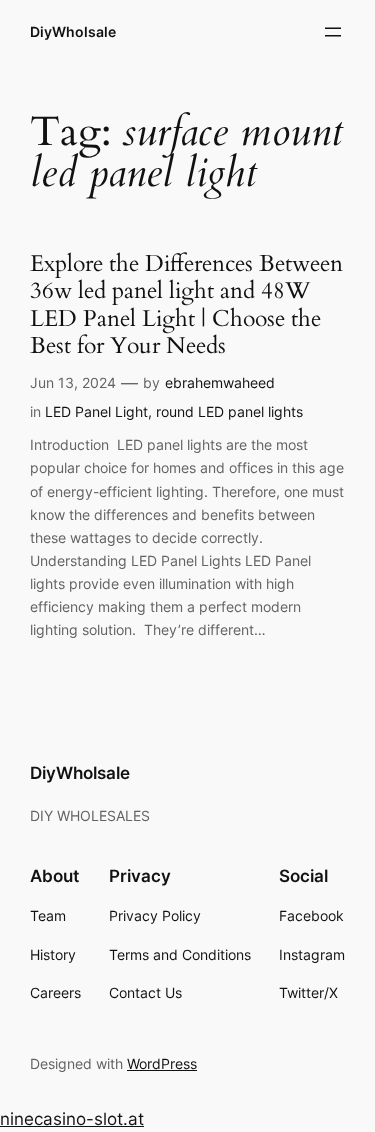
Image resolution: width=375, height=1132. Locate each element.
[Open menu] (333, 32)
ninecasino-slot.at (72, 1119)
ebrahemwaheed (220, 382)
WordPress (162, 1063)
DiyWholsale (73, 31)
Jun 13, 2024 (73, 382)
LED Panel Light (96, 411)
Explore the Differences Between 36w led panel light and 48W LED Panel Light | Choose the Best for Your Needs (186, 305)
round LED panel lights (229, 411)
